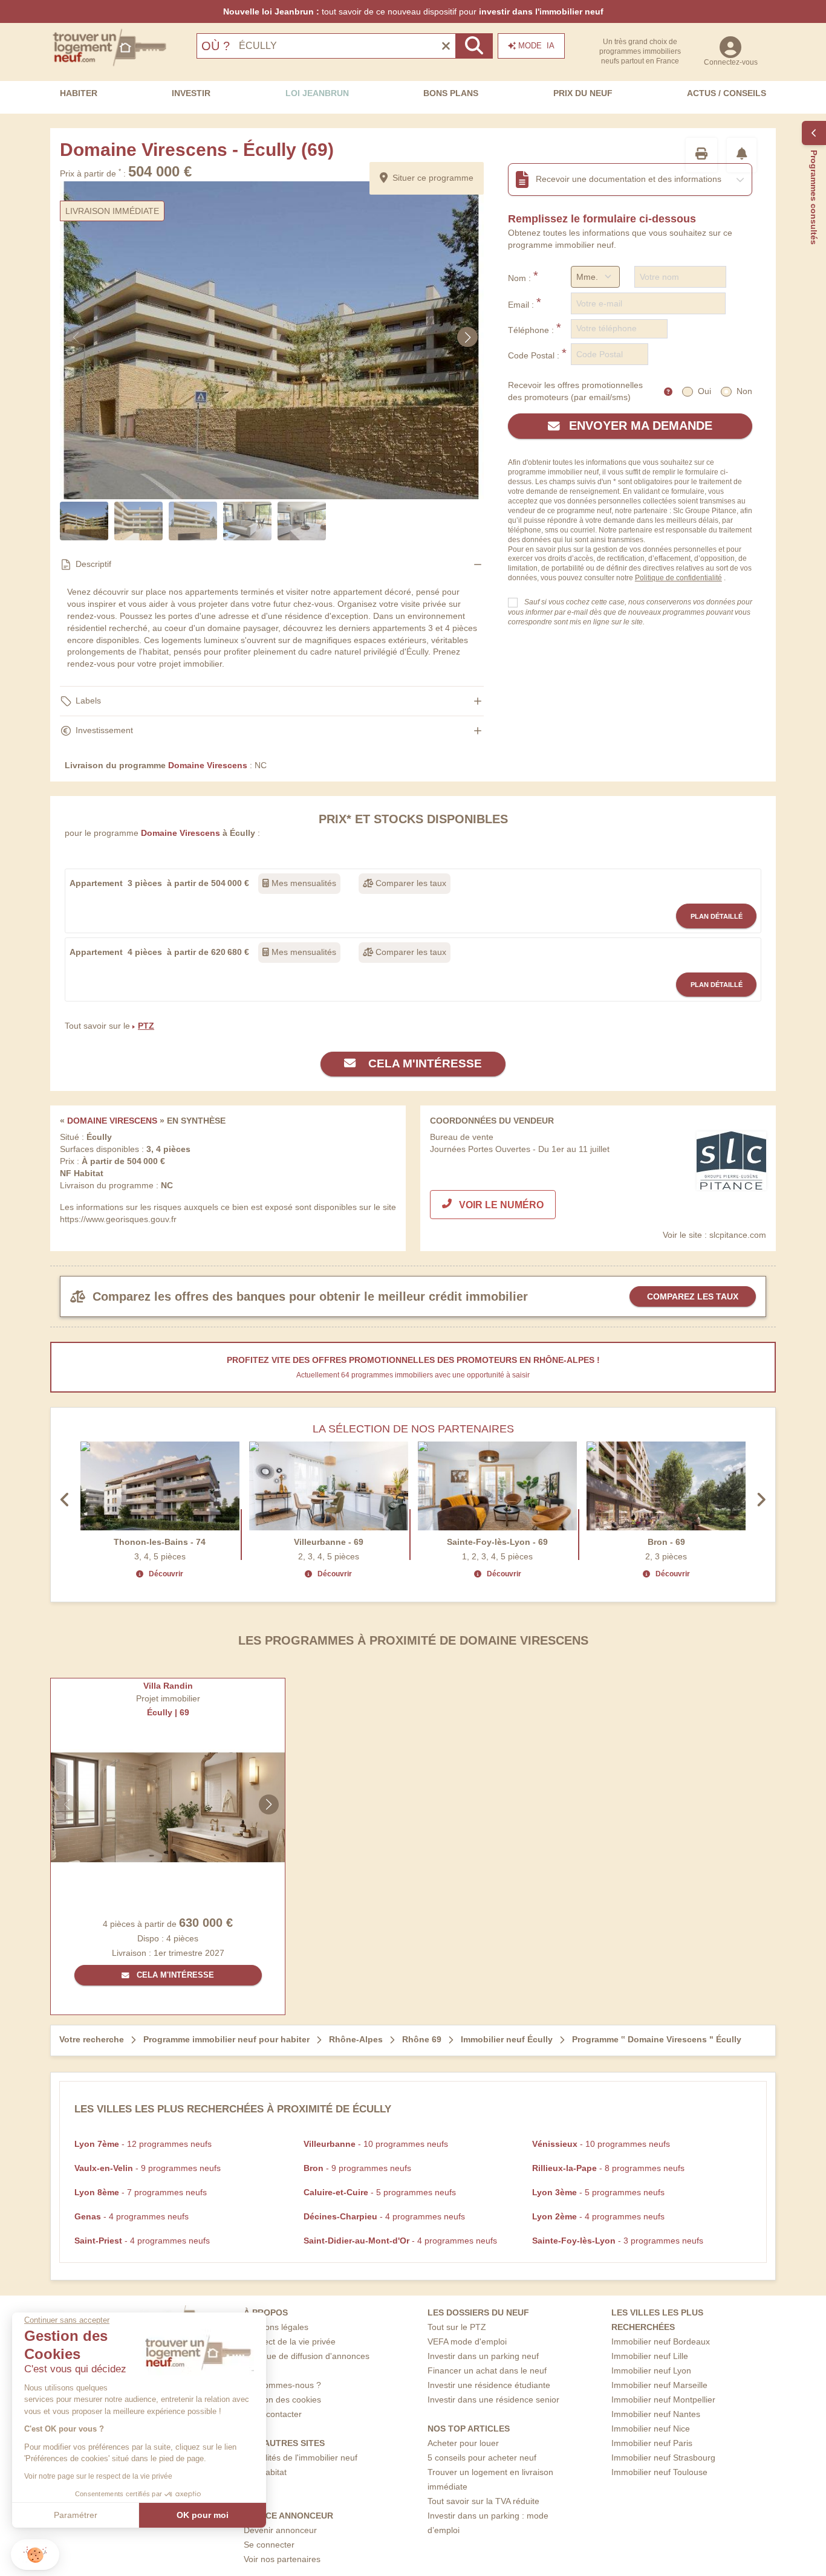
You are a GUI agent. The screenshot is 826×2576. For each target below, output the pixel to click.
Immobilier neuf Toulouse (659, 2472)
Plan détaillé (717, 916)
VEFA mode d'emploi (467, 2341)
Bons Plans (451, 93)
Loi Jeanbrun (317, 93)
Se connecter (269, 2545)
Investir (191, 93)
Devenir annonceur (280, 2530)
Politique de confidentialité (678, 578)
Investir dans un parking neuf (483, 2356)
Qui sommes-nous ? (282, 2385)
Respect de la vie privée (290, 2341)
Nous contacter (273, 2414)
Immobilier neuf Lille (650, 2356)
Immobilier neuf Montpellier (663, 2400)
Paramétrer (76, 2515)
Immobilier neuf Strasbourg (663, 2458)
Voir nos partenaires (282, 2559)
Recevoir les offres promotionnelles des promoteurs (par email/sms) (575, 391)
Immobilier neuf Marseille (659, 2385)
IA (536, 46)
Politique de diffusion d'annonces (307, 2356)
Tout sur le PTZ (457, 2327)
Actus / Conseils (727, 93)
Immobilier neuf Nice (651, 2429)
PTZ (146, 1026)
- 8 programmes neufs (608, 2168)
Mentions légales (276, 2327)
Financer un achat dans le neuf (487, 2371)
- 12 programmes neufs (143, 2144)
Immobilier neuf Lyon (651, 2371)
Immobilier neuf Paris (652, 2443)
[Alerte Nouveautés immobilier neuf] (742, 155)
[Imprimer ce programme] (701, 155)
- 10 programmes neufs (376, 2144)
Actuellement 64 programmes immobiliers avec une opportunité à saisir (413, 1375)
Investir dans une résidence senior (493, 2400)
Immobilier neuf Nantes (656, 2414)
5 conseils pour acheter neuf (482, 2458)
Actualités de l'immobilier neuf (301, 2458)
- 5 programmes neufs (380, 2192)
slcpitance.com (738, 1235)
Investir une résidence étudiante (489, 2385)
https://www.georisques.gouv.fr (118, 1219)
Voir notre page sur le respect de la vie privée (98, 2476)
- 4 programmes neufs (132, 2216)
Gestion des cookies (282, 2400)
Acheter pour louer (463, 2443)
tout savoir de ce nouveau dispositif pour (413, 11)
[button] (35, 2555)
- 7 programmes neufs (141, 2192)
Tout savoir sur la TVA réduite (483, 2501)
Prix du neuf (583, 93)
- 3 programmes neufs (618, 2241)
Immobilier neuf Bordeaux (661, 2341)
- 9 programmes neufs (148, 2168)
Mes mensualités (303, 883)
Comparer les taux (410, 883)
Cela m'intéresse (424, 1063)
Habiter (79, 93)
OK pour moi (203, 2515)
